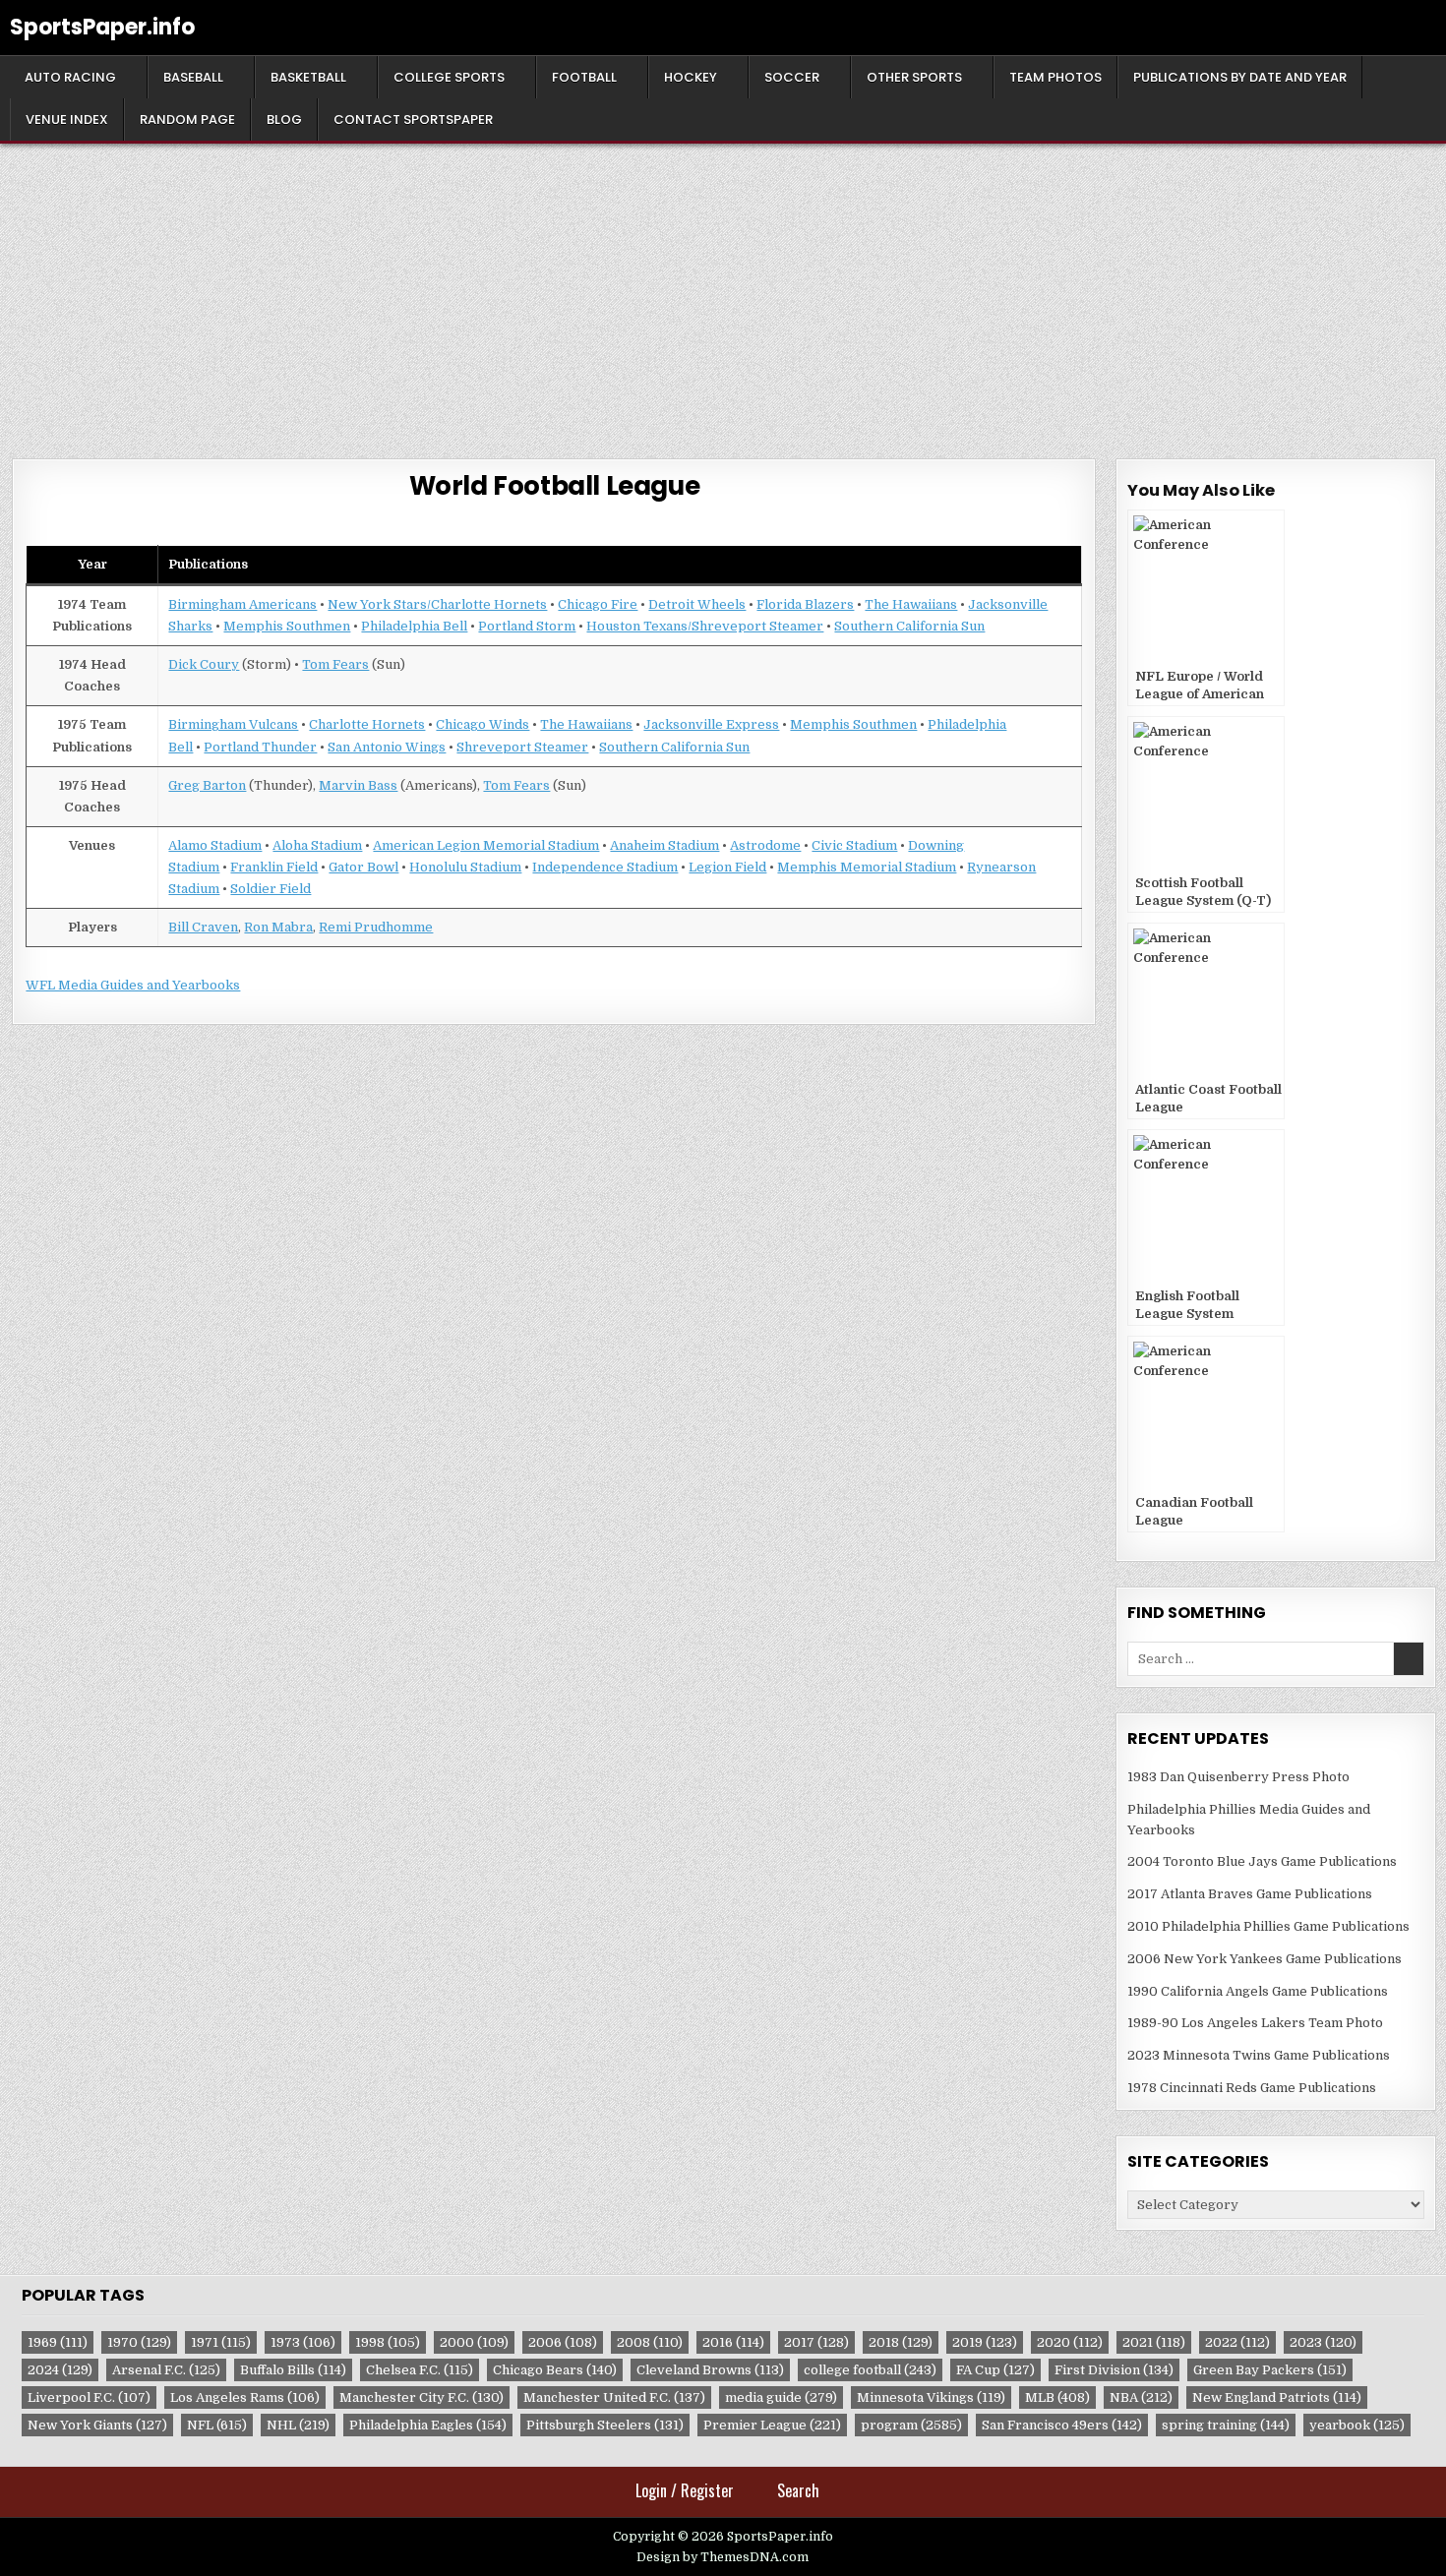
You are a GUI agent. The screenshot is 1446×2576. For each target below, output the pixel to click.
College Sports (449, 77)
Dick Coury (204, 664)
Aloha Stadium (317, 845)
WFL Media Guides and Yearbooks (133, 985)
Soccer (792, 77)
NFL (217, 2425)
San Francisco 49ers (1062, 2425)
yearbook (1357, 2425)
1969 (58, 2342)
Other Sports (914, 77)
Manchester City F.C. (422, 2397)
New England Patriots (1277, 2397)
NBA (1141, 2397)
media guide (781, 2397)
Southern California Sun (909, 626)
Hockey (691, 77)
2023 (1323, 2342)
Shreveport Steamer (522, 747)
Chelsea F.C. (420, 2370)
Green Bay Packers (1270, 2370)
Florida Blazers (805, 604)
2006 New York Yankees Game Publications (1265, 1959)
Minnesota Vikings (931, 2397)
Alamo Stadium (215, 845)
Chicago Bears (555, 2370)
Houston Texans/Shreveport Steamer (705, 626)
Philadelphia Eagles (428, 2425)
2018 (901, 2342)
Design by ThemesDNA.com (723, 2557)
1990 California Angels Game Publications (1258, 1991)
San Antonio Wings (387, 747)
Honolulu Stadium (465, 867)
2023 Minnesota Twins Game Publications (1259, 2055)
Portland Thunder (260, 747)
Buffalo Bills (293, 2370)
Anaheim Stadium (664, 845)
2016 (733, 2342)
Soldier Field (271, 889)
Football (584, 77)
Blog (284, 120)
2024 (60, 2370)
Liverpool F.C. (89, 2397)
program (911, 2425)
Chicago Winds (482, 724)
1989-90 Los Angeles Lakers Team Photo (1255, 2023)
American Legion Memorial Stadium (486, 845)
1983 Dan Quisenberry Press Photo (1238, 1777)
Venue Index (67, 120)
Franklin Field (274, 867)
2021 (1154, 2342)
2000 (474, 2342)
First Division (1114, 2370)
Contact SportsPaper (413, 120)
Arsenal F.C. (166, 2370)
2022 (1237, 2342)
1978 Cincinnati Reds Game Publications (1252, 2088)
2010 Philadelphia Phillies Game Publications (1268, 1926)
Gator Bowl (363, 867)
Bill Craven (203, 927)
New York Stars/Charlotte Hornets (437, 604)
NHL (298, 2425)
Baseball (193, 77)
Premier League (772, 2425)
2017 (816, 2342)
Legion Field (727, 867)
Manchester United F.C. (614, 2397)
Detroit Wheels (697, 604)
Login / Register (685, 2490)
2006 (563, 2342)
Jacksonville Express (711, 724)
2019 (985, 2342)
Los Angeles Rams (245, 2397)
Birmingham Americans (242, 604)
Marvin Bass (358, 785)
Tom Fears (335, 664)
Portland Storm (527, 626)
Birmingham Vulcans (233, 724)
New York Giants (97, 2425)
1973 (303, 2342)
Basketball (308, 77)
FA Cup (995, 2370)
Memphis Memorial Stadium (867, 867)
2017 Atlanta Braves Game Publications (1250, 1894)
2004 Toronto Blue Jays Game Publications (1262, 1861)
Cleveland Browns (710, 2370)
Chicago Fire (598, 604)
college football (870, 2370)
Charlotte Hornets (367, 724)
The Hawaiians (911, 604)
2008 (650, 2342)
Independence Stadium (605, 867)
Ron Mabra (278, 927)
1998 (388, 2342)
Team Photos (1055, 77)
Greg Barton (207, 785)
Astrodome (765, 845)
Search (798, 2490)
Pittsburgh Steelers (605, 2425)
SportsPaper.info (102, 27)
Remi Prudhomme (376, 927)
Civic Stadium (854, 845)
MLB (1057, 2397)
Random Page (187, 120)
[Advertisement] (723, 291)
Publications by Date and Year (1240, 77)
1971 (221, 2342)
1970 (139, 2342)
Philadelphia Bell (414, 626)
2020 (1070, 2342)
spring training (1226, 2425)
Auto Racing (70, 77)
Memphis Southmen (287, 626)
